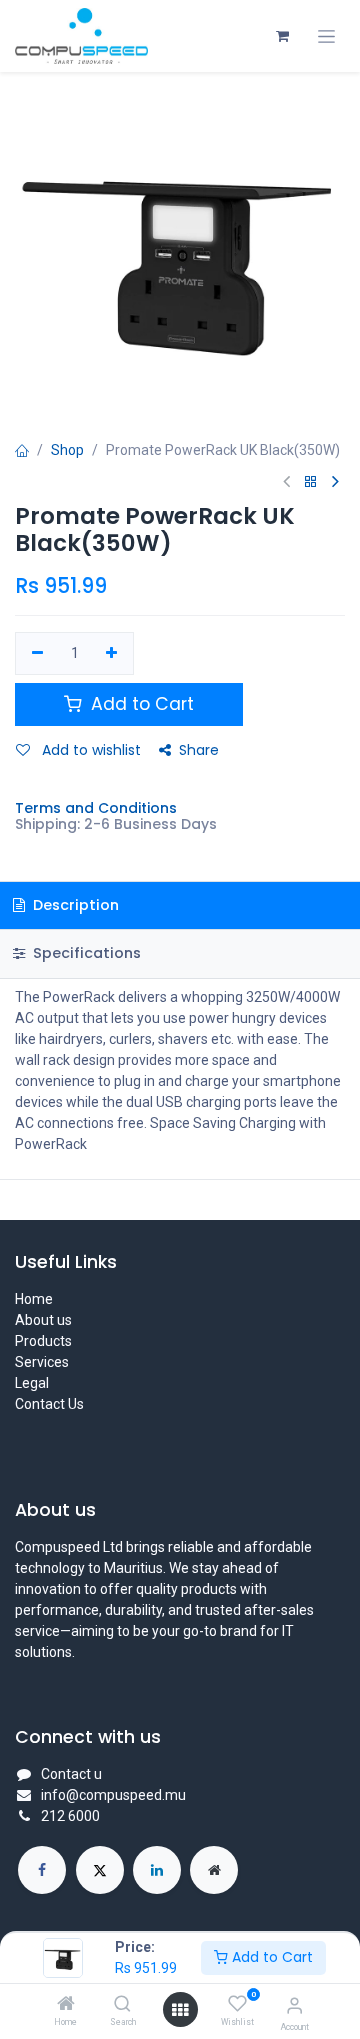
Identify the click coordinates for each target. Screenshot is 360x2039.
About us (43, 1320)
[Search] (122, 2005)
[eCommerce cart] (282, 36)
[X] (100, 1870)
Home (34, 1299)
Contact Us (49, 1404)
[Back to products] (311, 482)
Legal (32, 1383)
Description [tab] (74, 905)
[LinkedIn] (157, 1870)
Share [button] (199, 750)
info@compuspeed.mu (113, 1795)
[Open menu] (180, 2010)
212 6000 (70, 1816)
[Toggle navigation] (326, 36)
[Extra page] (214, 1870)
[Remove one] (37, 654)
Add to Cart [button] (140, 704)
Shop (67, 450)
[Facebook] (42, 1870)
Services (42, 1362)
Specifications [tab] (85, 953)
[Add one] (112, 654)
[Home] (66, 2005)
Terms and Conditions (96, 808)
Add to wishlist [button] (89, 750)
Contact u (71, 1774)
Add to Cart (270, 1957)
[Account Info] (294, 2005)
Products (43, 1341)
